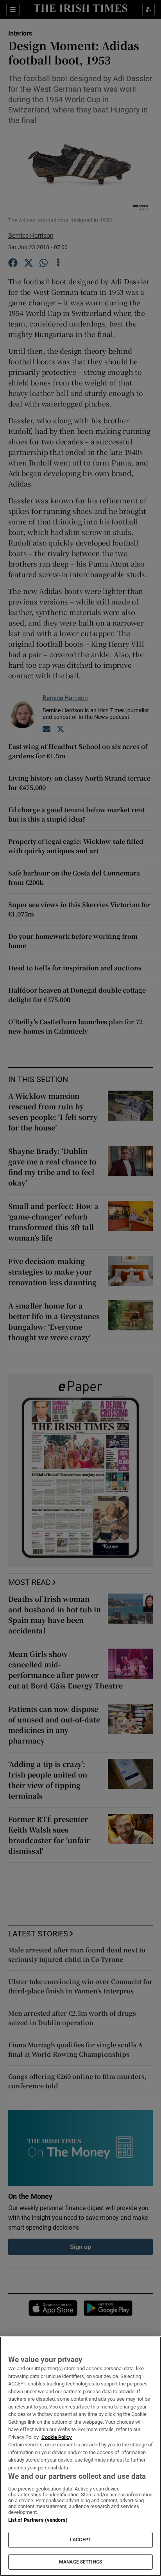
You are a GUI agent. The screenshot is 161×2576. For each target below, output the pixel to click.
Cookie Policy (57, 2437)
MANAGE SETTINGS (80, 2562)
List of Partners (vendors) (38, 2520)
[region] (80, 2456)
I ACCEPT (80, 2540)
